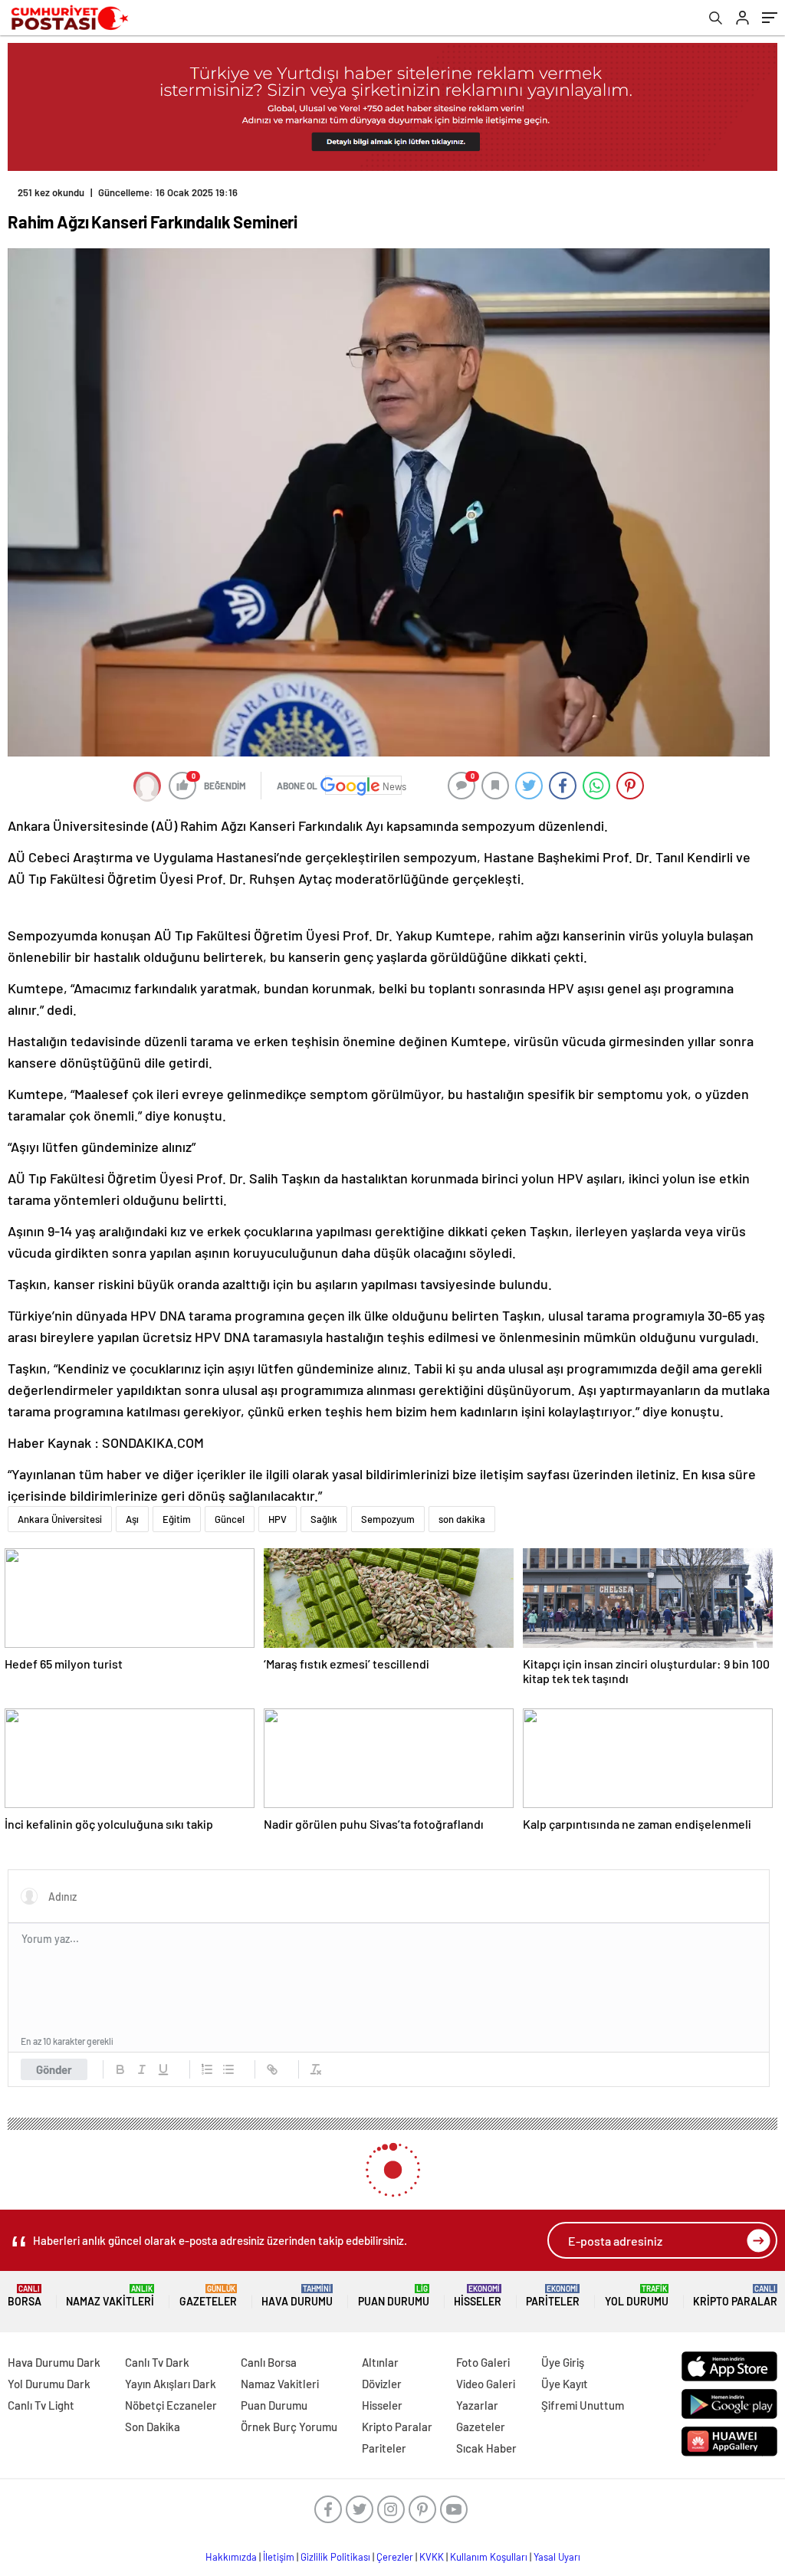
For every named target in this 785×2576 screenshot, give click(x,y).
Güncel (230, 1519)
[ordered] (207, 2069)
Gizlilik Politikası (335, 2557)
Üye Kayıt (565, 2384)
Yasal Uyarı (557, 2557)
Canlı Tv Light (41, 2405)
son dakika (462, 1519)
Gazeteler (208, 2296)
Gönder (54, 2069)
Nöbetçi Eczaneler (171, 2405)
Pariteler (553, 2296)
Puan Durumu (394, 2296)
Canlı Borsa (269, 2362)
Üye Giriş (563, 2362)
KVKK (432, 2557)
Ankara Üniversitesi (60, 1519)
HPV (278, 1519)
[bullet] (228, 2069)
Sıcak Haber (486, 2448)
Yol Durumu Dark (49, 2384)
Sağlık (324, 1519)
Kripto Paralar (735, 2296)
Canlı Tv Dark (157, 2362)
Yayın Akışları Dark (171, 2384)
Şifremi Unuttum (583, 2405)
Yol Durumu (637, 2296)
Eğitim (177, 1519)
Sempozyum (388, 1519)
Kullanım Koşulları (489, 2557)
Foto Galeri (483, 2362)
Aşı (132, 1519)
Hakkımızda (231, 2557)
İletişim (279, 2557)
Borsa (25, 2296)
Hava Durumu (297, 2296)
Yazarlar (477, 2405)
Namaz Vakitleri (110, 2296)
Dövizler (382, 2384)
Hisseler (478, 2296)
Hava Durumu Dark (54, 2362)
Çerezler (395, 2557)
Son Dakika (153, 2427)
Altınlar (380, 2362)
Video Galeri (486, 2384)
